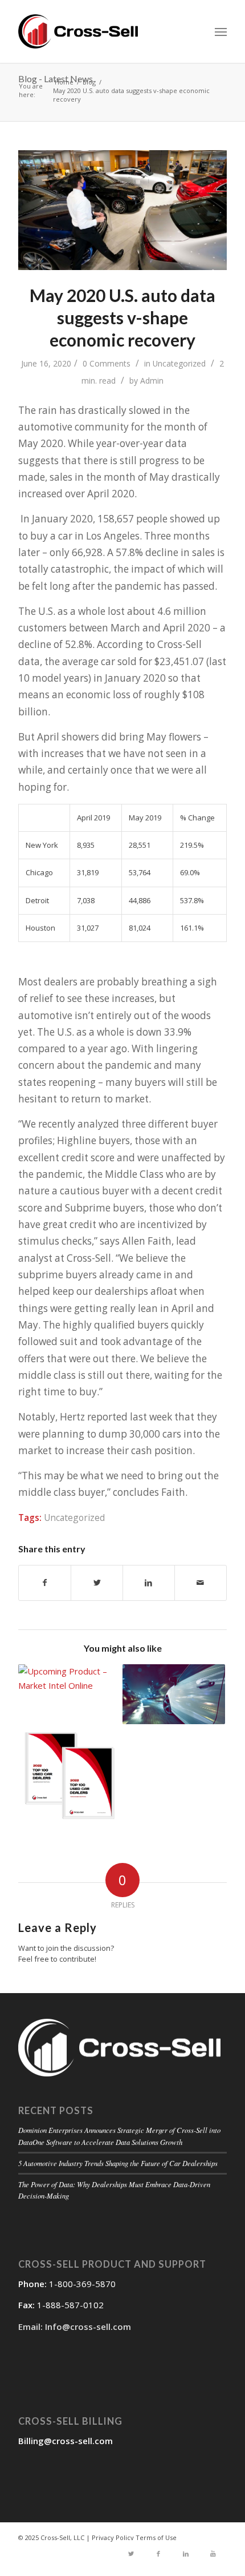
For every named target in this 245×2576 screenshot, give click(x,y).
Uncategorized (179, 363)
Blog (89, 81)
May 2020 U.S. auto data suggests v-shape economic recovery (122, 317)
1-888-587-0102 (70, 2305)
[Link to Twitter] (131, 2554)
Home (64, 81)
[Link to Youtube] (213, 2554)
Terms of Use (156, 2537)
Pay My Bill (122, 1459)
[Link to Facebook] (158, 2554)
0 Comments (107, 363)
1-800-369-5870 (82, 2284)
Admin (152, 381)
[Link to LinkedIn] (186, 2554)
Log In (122, 1407)
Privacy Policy (113, 2537)
